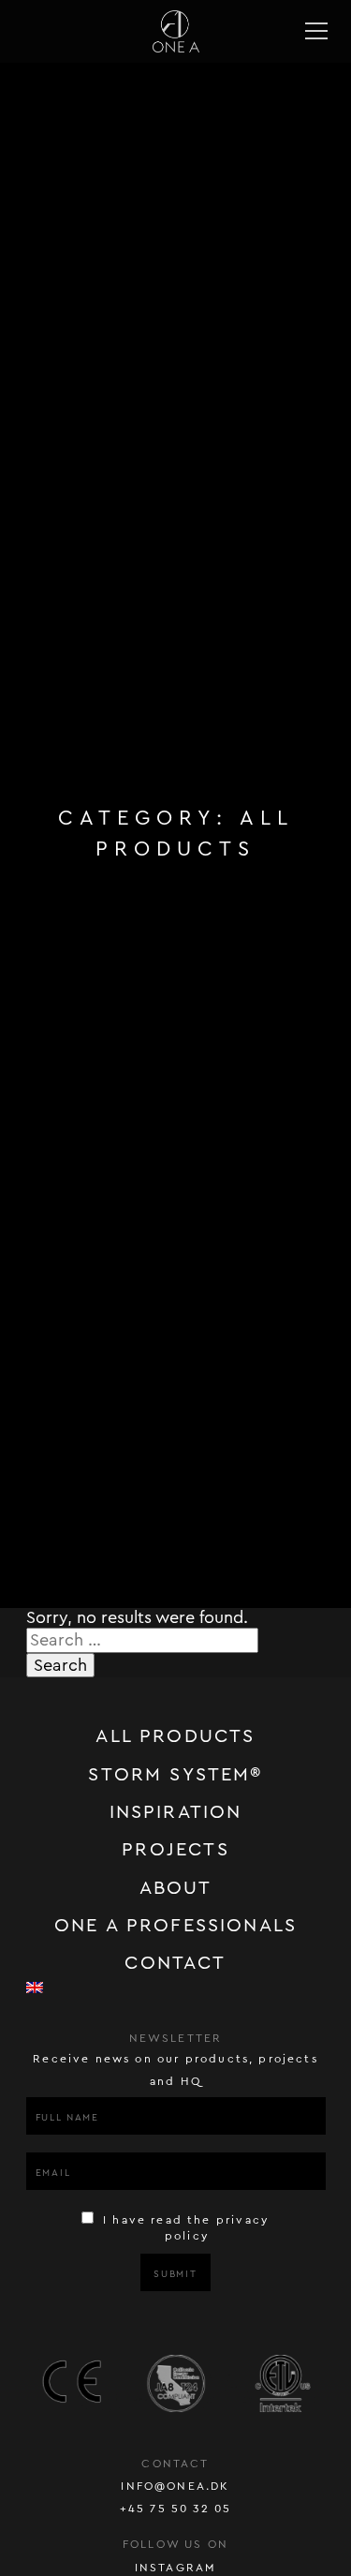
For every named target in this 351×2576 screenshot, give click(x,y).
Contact (175, 1963)
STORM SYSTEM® (175, 1775)
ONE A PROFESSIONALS (175, 1926)
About (176, 1888)
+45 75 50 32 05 (176, 2509)
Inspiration (176, 1812)
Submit (175, 2274)
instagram (176, 2568)
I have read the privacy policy (184, 2228)
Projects (175, 1850)
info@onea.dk (175, 2486)
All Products (175, 1736)
